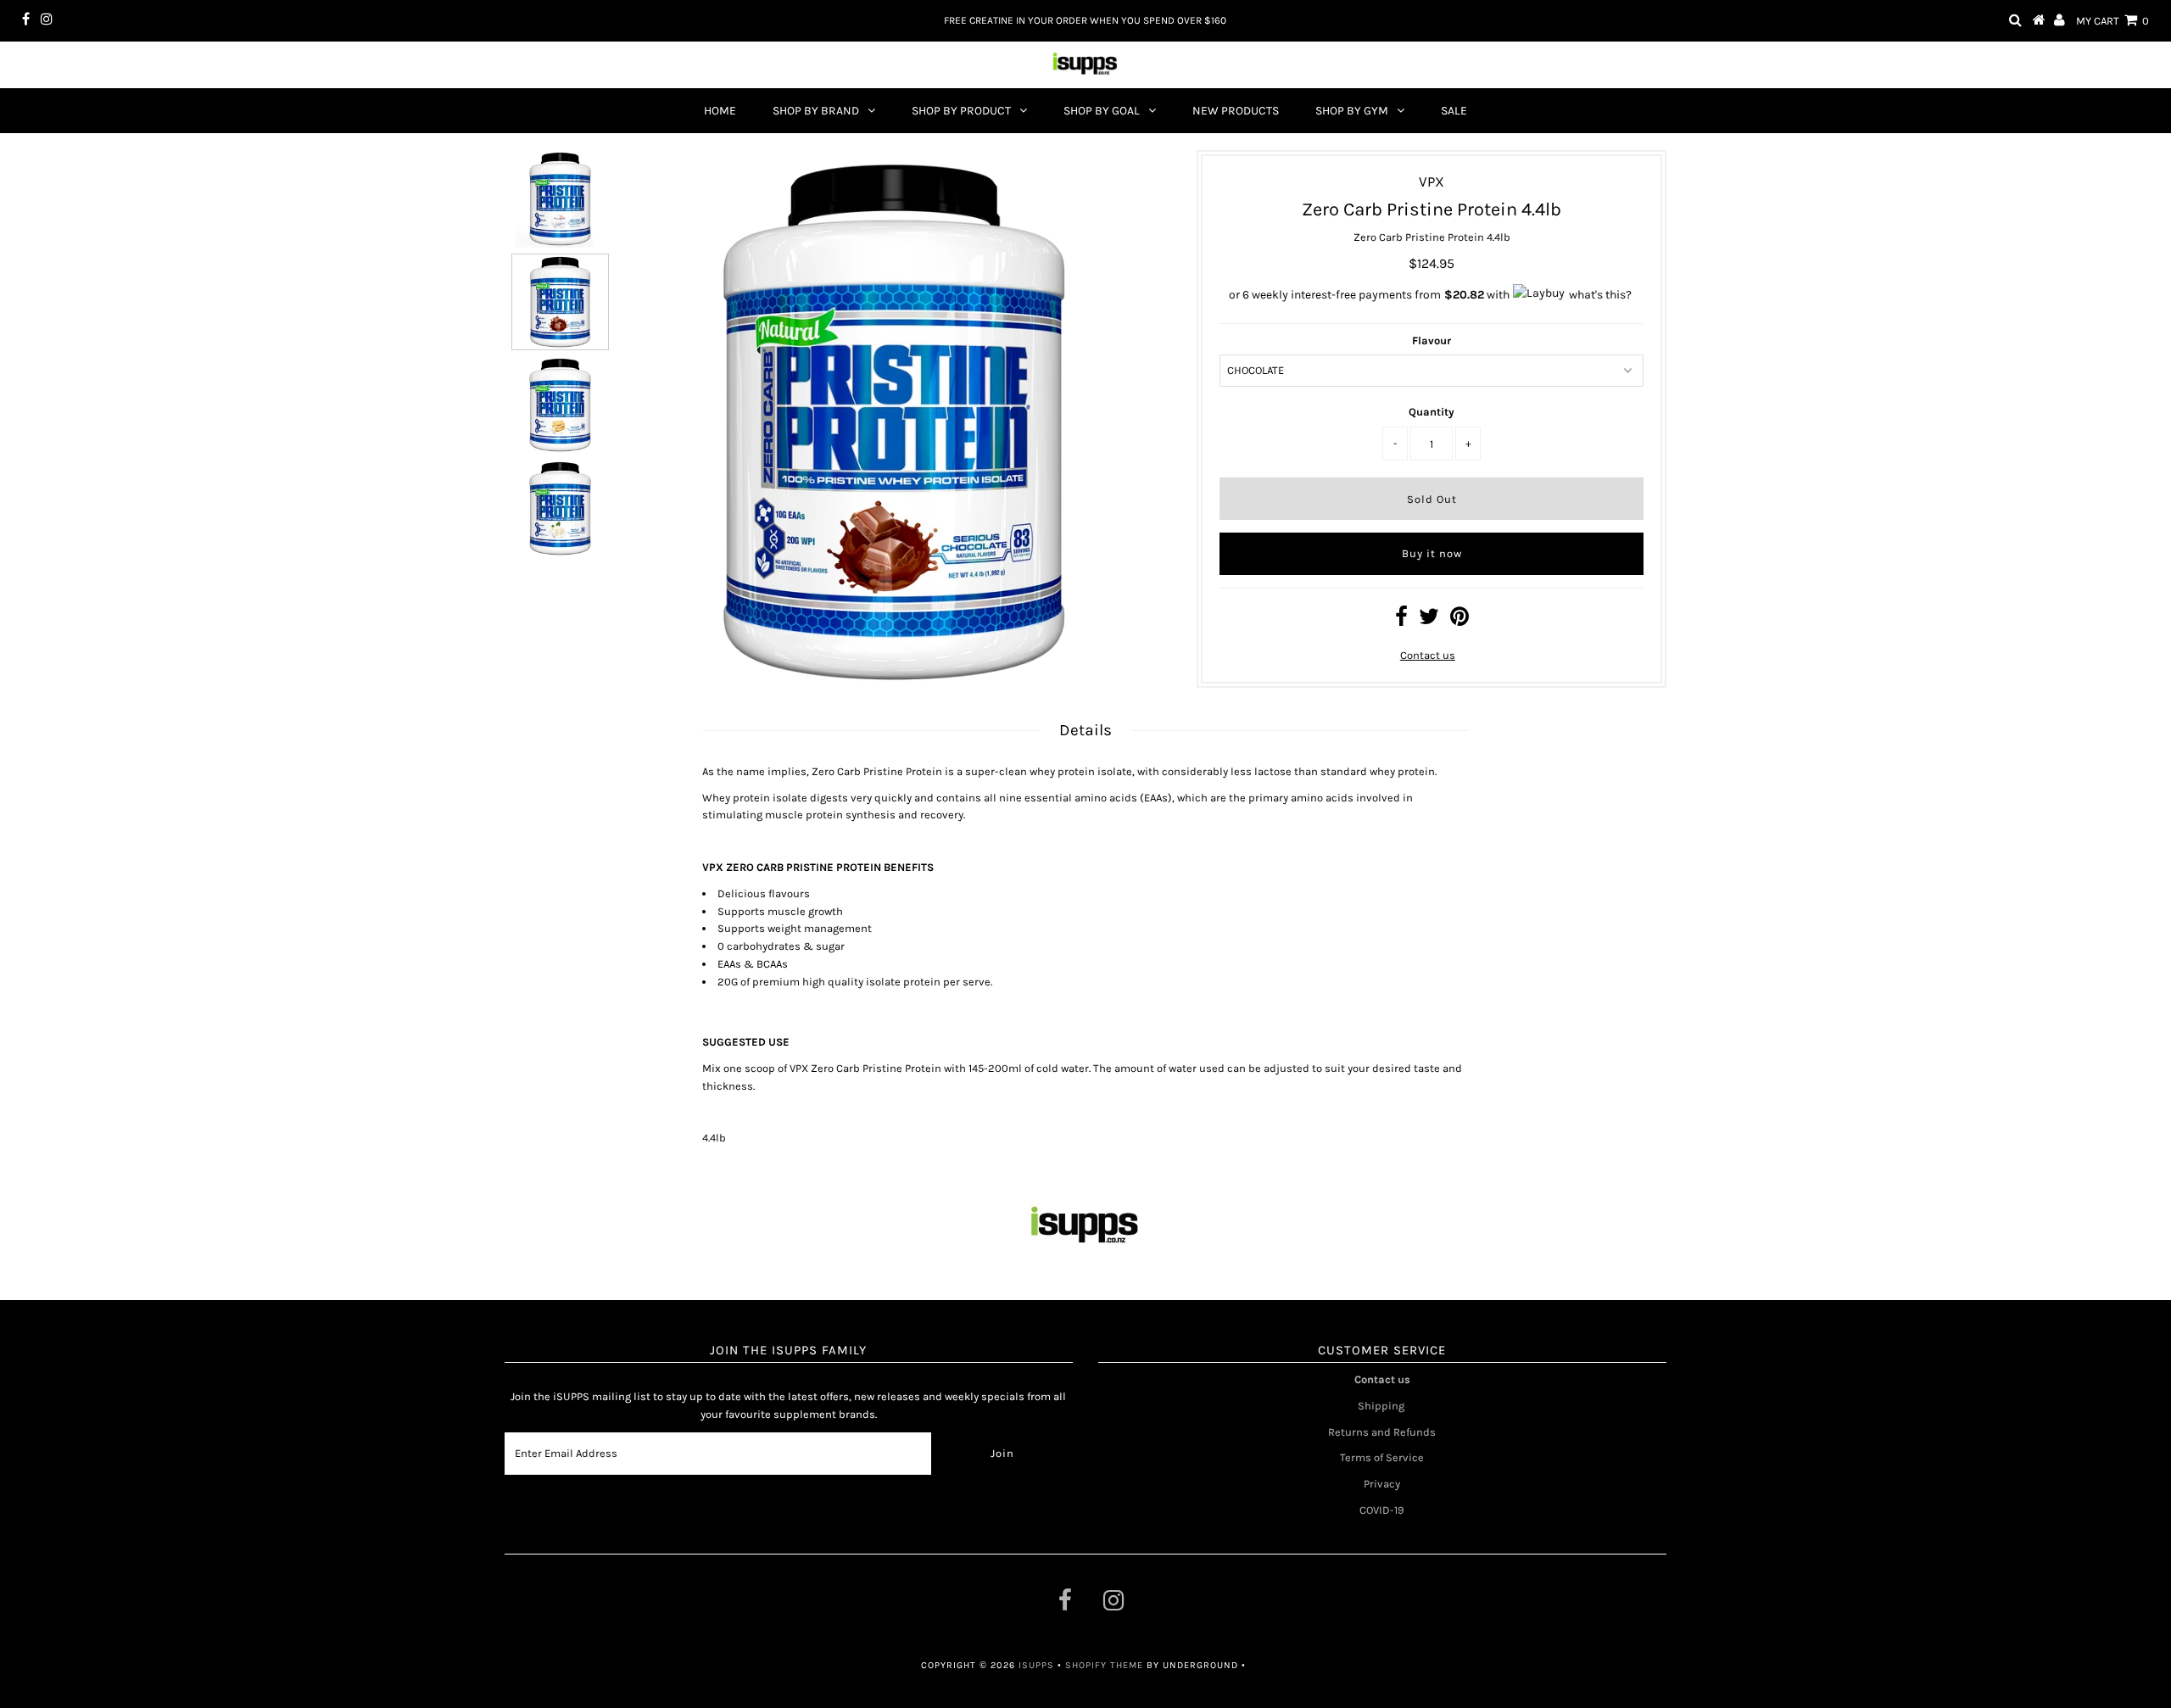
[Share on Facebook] (1401, 620)
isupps (1038, 1665)
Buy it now (1432, 553)
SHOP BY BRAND (816, 111)
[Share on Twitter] (1429, 620)
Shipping (1382, 1406)
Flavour (1432, 340)
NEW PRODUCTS (1236, 111)
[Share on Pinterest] (1459, 620)
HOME (720, 111)
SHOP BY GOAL (1102, 111)
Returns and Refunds (1382, 1432)
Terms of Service (1382, 1457)
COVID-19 (1382, 1510)
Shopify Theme (1104, 1665)
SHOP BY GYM (1352, 111)
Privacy (1382, 1484)
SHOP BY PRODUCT (961, 111)
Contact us (1428, 655)
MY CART (2112, 21)
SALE (1454, 111)
